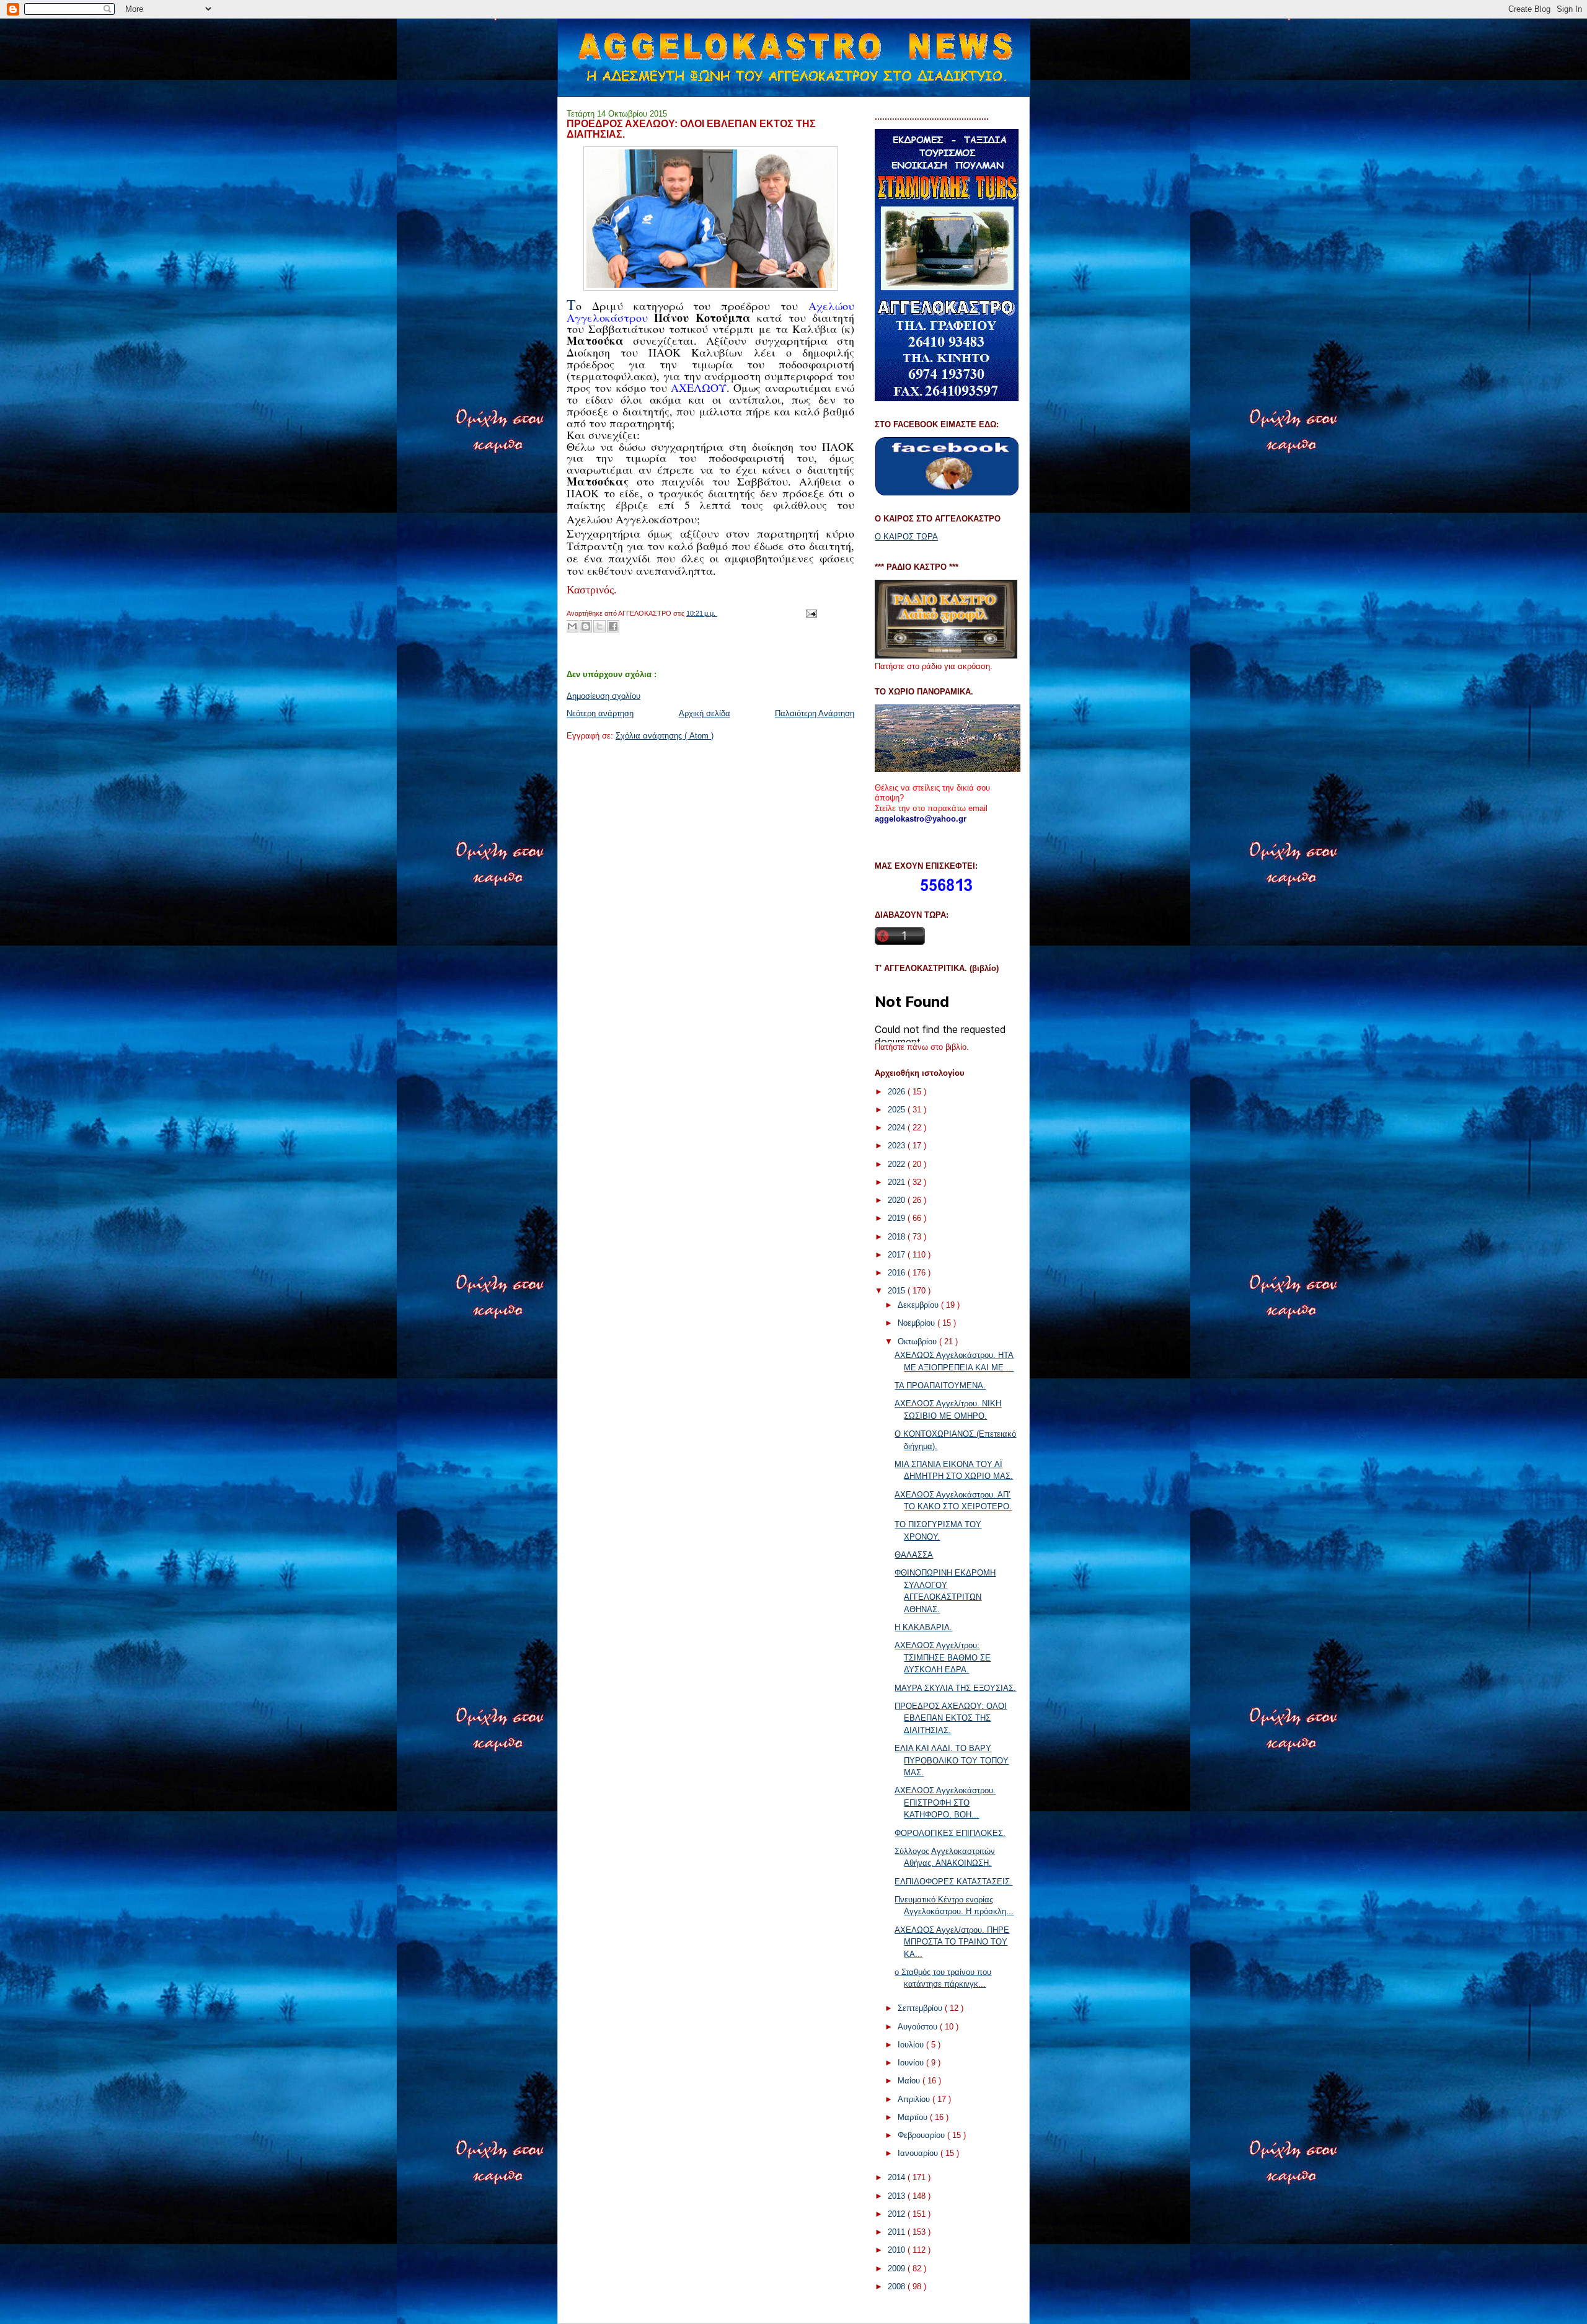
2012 (898, 2214)
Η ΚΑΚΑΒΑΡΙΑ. (923, 1627)
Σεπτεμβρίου (921, 2008)
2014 (898, 2177)
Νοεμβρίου (917, 1323)
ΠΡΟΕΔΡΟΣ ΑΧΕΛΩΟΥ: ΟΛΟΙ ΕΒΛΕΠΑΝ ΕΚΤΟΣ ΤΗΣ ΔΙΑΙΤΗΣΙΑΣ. (951, 1718)
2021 (898, 1182)
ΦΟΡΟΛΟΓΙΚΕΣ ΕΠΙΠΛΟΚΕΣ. (950, 1833)
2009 (898, 2269)
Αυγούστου (919, 2027)
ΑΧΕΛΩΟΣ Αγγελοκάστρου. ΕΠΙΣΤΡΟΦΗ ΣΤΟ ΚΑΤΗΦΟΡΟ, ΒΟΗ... (945, 1803)
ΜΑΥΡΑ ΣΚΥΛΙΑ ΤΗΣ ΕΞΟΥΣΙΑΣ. (955, 1688)
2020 (898, 1200)
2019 (898, 1218)
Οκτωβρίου (918, 1342)
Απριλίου (915, 2099)
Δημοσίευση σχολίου (603, 696)
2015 (898, 1291)
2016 (898, 1273)
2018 (898, 1237)
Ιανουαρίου (919, 2153)
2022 (898, 1164)
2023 (898, 1146)
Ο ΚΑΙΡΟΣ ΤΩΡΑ (906, 537)
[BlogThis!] (586, 626)
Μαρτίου (914, 2117)
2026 (898, 1092)
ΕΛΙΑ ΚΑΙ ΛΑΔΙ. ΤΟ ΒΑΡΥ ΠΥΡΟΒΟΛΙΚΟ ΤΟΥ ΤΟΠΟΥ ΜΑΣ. (952, 1760)
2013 (898, 2196)
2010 (898, 2250)
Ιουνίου (912, 2063)
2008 (898, 2286)
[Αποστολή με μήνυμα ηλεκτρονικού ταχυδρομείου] (572, 626)
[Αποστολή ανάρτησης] (810, 613)
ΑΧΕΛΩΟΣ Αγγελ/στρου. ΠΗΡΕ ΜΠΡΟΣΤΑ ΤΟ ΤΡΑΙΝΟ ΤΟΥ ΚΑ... (952, 1942)
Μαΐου (910, 2081)
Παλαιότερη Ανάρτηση (815, 713)
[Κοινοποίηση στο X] (599, 626)
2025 (898, 1110)
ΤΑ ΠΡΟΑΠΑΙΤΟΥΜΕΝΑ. (940, 1386)
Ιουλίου (912, 2045)
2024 (898, 1128)
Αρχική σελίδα (705, 713)
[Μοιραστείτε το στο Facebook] (613, 626)
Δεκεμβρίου (919, 1305)
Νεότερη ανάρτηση (600, 713)
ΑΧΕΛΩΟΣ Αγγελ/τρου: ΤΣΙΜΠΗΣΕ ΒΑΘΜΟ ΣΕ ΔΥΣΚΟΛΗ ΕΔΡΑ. (943, 1657)
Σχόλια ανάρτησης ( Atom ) (665, 736)
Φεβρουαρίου (922, 2135)
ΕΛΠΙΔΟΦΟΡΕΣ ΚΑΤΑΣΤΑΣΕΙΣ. (953, 1882)
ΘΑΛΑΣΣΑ (914, 1555)
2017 (898, 1255)
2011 (898, 2232)
